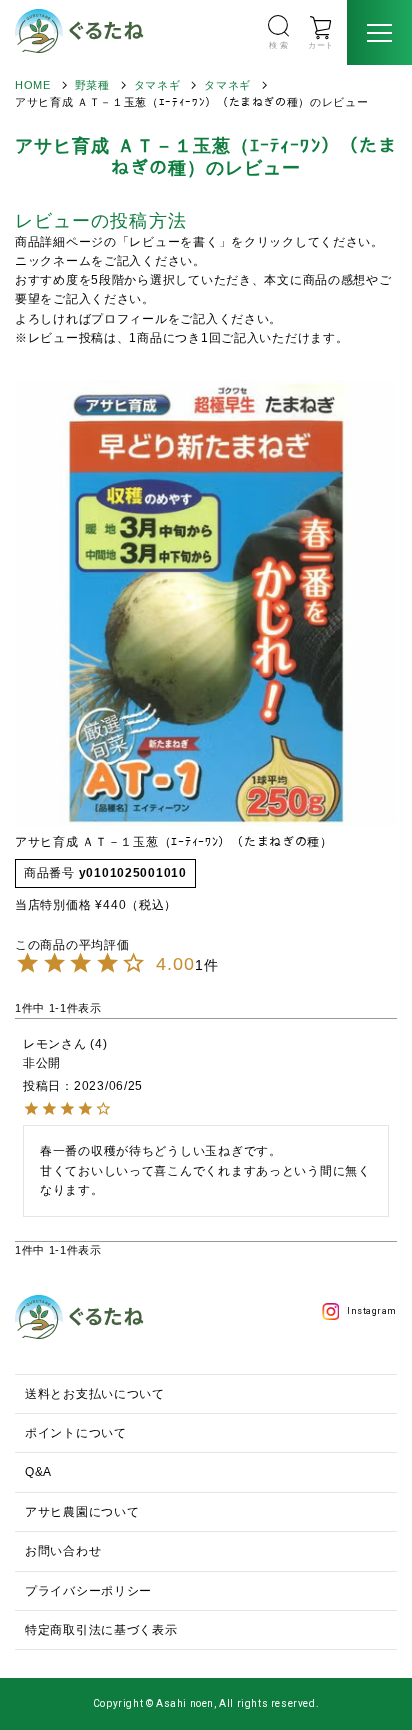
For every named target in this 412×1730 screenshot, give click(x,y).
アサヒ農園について (82, 1512)
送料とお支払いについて (95, 1394)
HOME (33, 85)
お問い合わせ (63, 1551)
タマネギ (157, 85)
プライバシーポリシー (88, 1591)
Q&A (38, 1472)
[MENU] (379, 32)
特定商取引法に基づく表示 (101, 1630)
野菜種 (92, 85)
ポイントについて (76, 1433)
